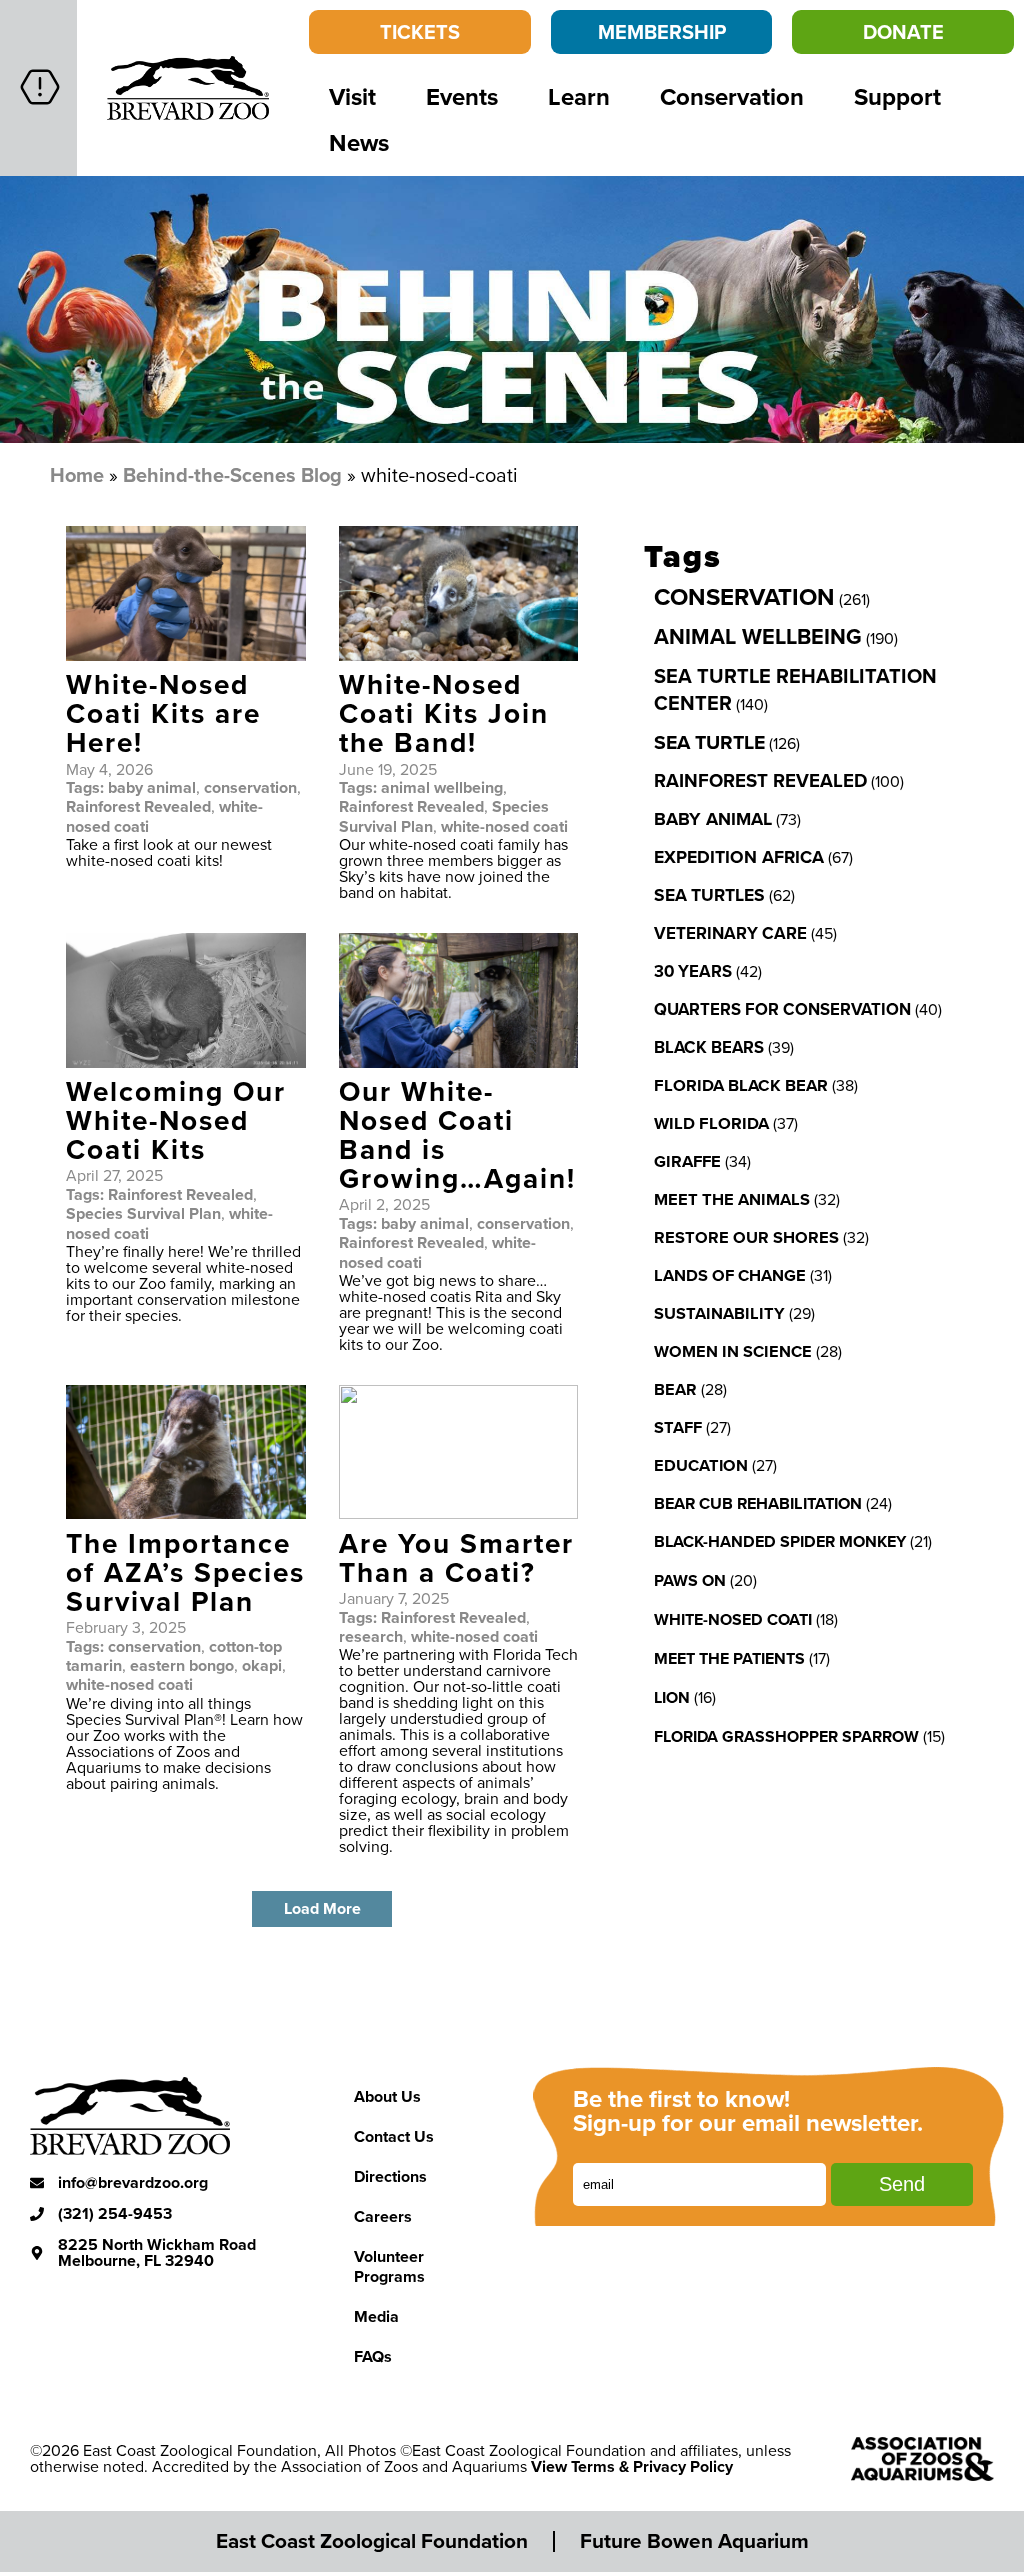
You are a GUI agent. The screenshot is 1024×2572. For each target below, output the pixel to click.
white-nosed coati (504, 826)
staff (678, 1427)
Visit (352, 96)
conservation (250, 787)
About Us (387, 2096)
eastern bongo (182, 1665)
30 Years (693, 971)
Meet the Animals (732, 1199)
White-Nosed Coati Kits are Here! (163, 713)
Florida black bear (741, 1085)
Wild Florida (711, 1123)
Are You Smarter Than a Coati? (456, 1557)
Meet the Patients (729, 1658)
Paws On (690, 1580)
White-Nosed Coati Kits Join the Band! (444, 713)
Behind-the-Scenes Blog (232, 474)
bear (675, 1389)
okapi (262, 1665)
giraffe (687, 1161)
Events (462, 96)
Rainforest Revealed (138, 806)
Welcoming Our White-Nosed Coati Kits (176, 1120)
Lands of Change (730, 1275)
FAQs (373, 2356)
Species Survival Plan (143, 1213)
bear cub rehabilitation (758, 1503)
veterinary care (730, 933)
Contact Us (394, 2136)
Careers (383, 2216)
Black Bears (709, 1047)
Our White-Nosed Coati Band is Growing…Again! (457, 1134)
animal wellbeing (442, 787)
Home (77, 474)
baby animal (152, 787)
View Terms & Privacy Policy (632, 2466)
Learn (579, 96)
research (371, 1636)
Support (897, 96)
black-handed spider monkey (780, 1541)
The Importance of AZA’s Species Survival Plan (185, 1572)
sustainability (719, 1313)
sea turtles (709, 894)
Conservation (732, 96)
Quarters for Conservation (782, 1009)
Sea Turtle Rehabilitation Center (795, 689)
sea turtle (709, 742)
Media (376, 2316)
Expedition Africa (739, 857)
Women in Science (733, 1351)
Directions (390, 2176)
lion (672, 1697)
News (359, 142)
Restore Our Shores (746, 1237)
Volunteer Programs (389, 2266)
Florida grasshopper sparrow (786, 1736)
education (701, 1465)
